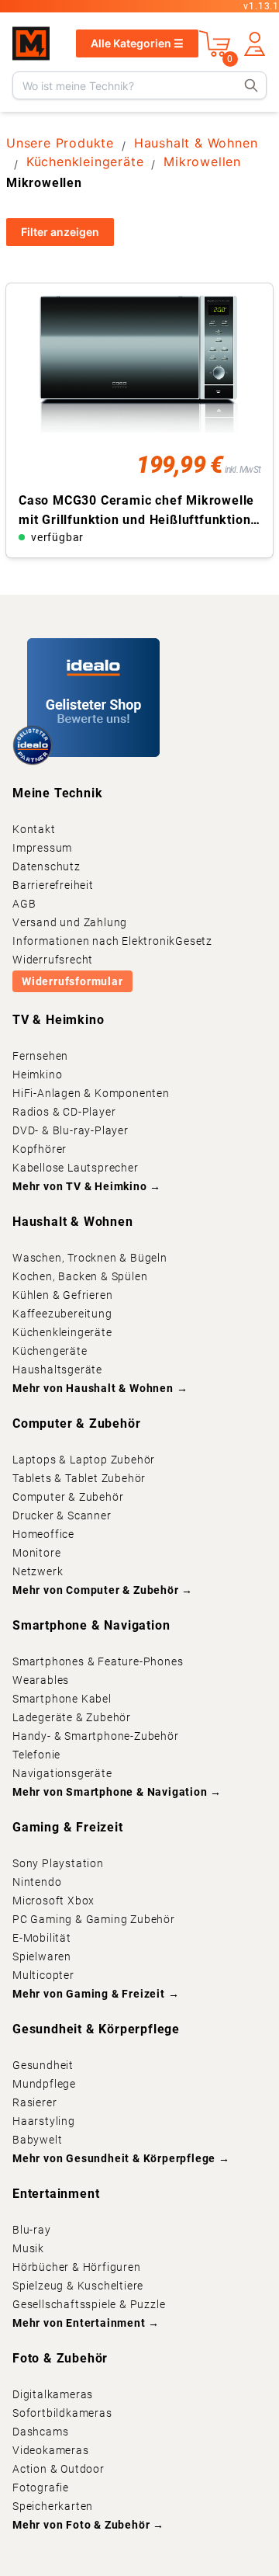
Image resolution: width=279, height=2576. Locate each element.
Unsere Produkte (60, 143)
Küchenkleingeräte (85, 161)
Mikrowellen (202, 161)
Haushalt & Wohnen (196, 143)
